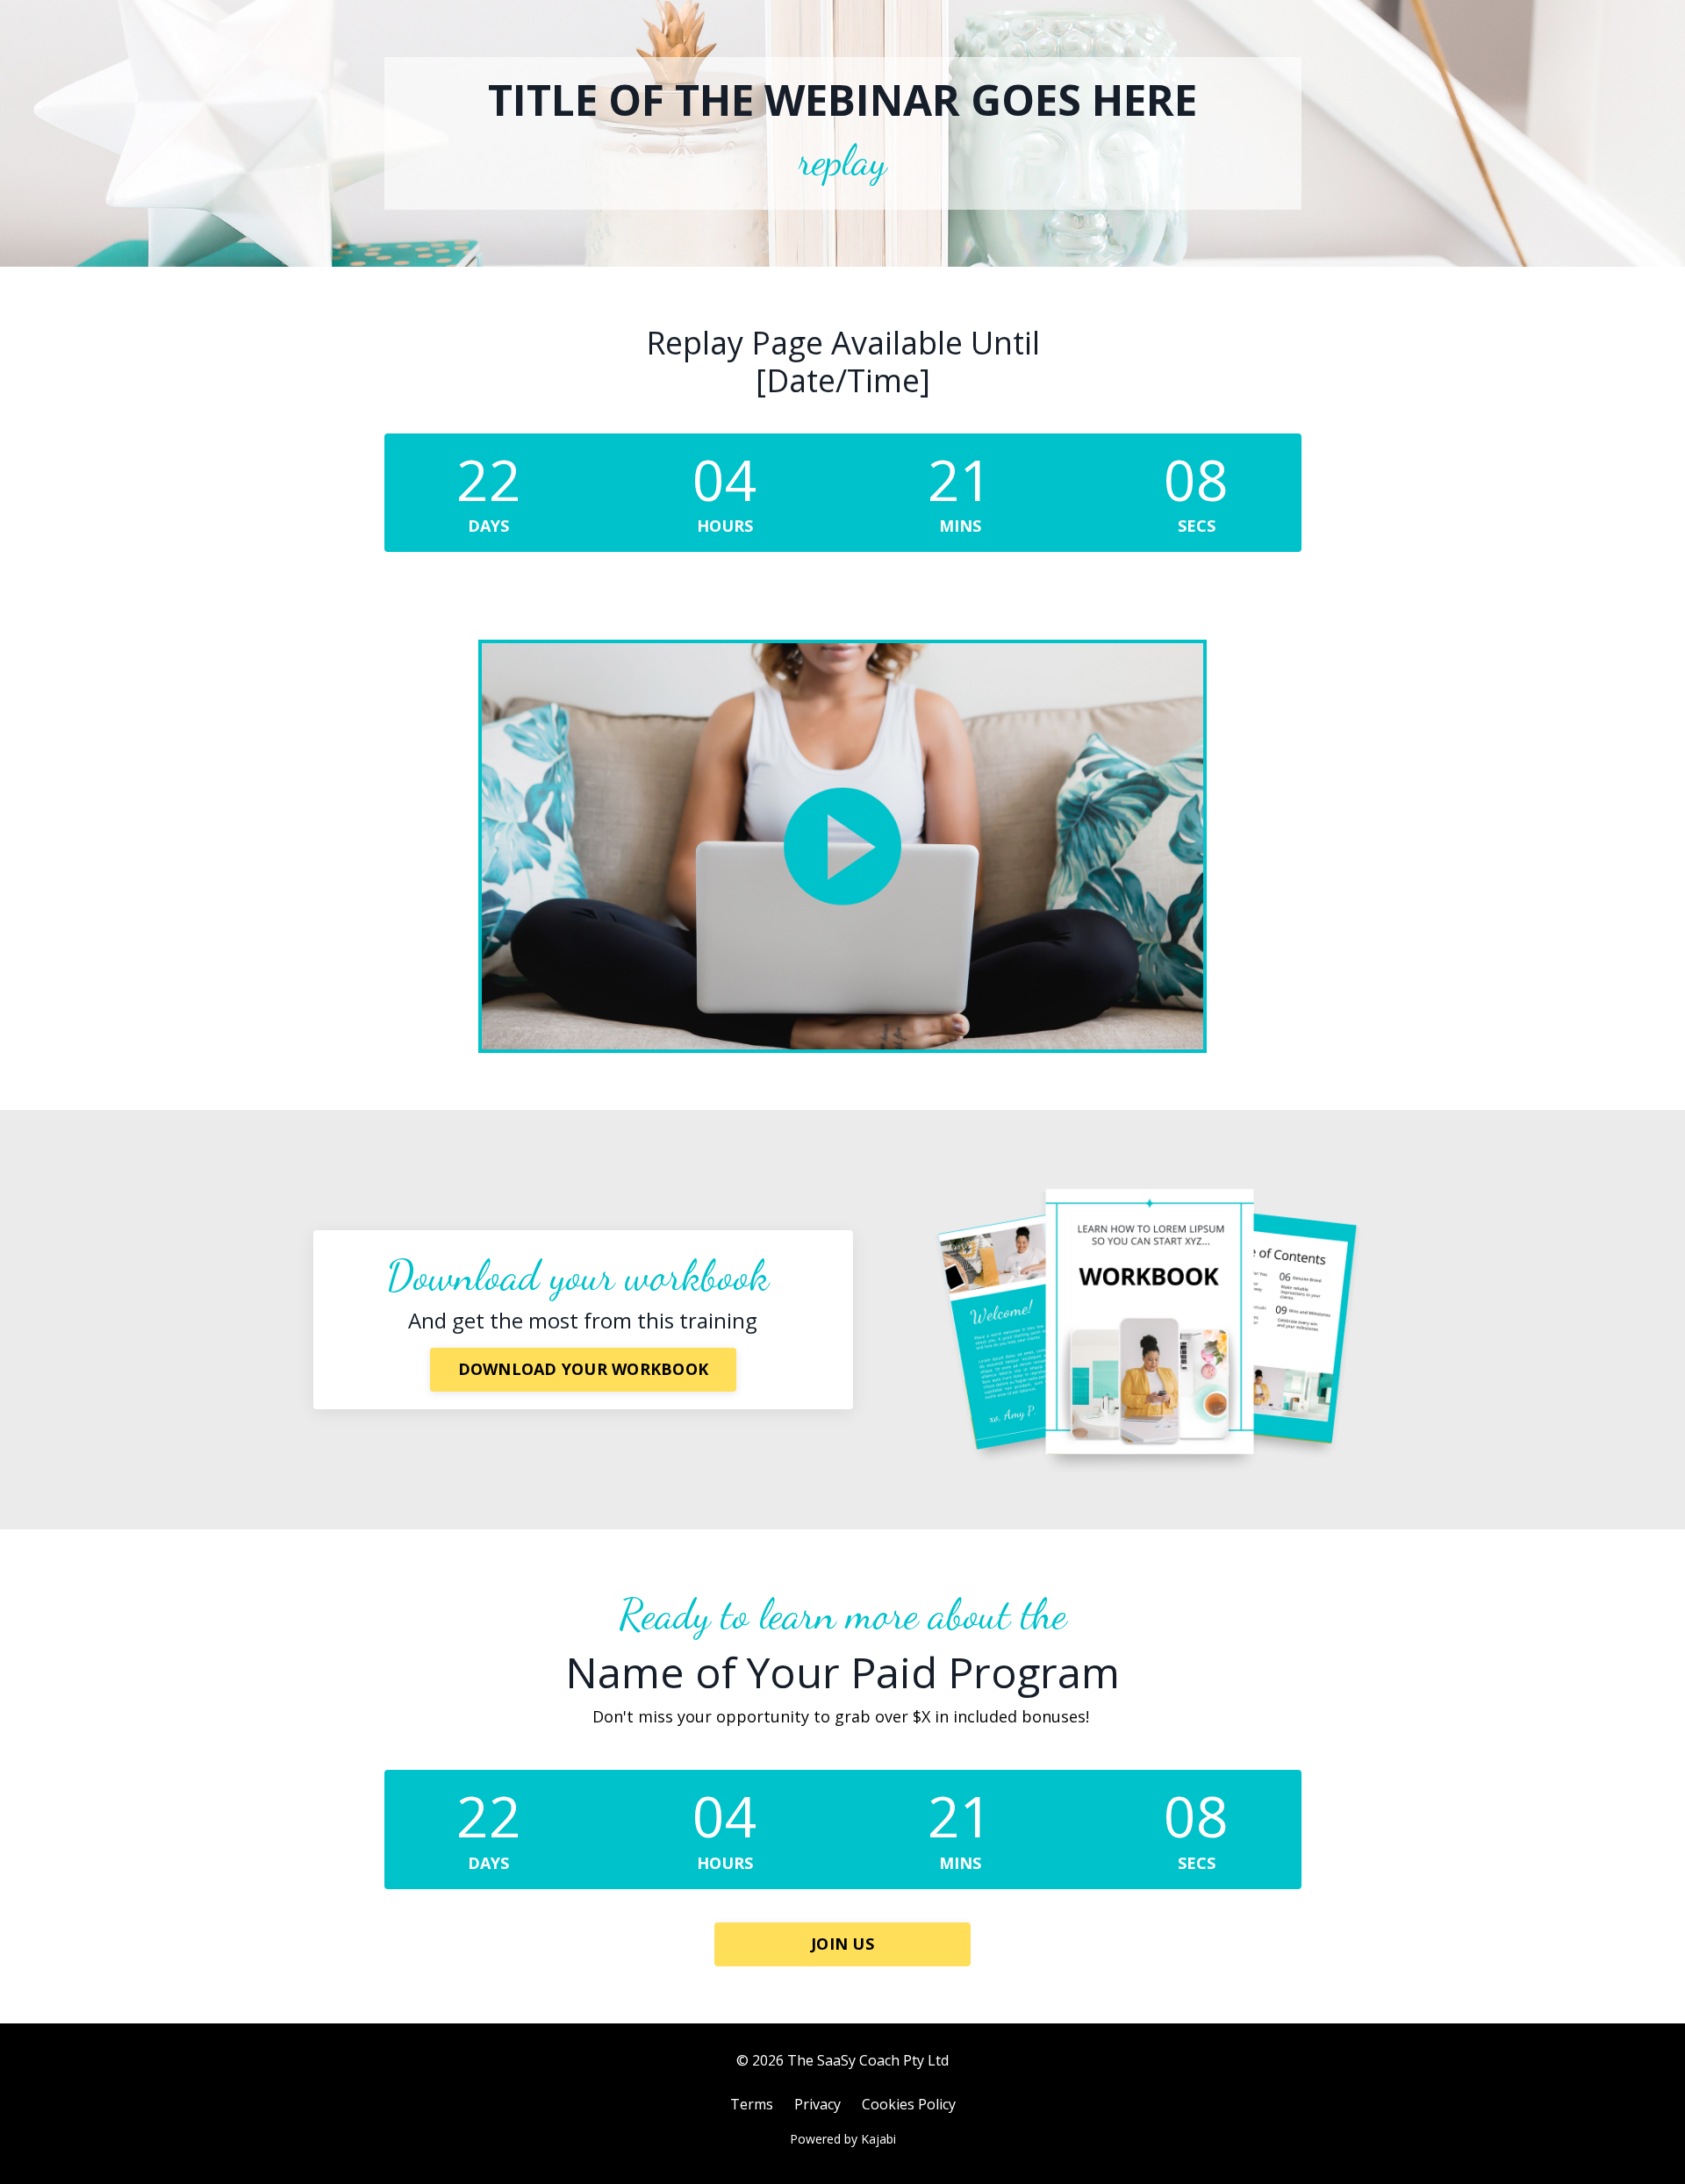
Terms (752, 2104)
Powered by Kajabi (843, 2139)
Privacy (817, 2104)
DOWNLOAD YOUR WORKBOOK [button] (584, 1369)
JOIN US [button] (842, 1944)
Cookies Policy (909, 2104)
